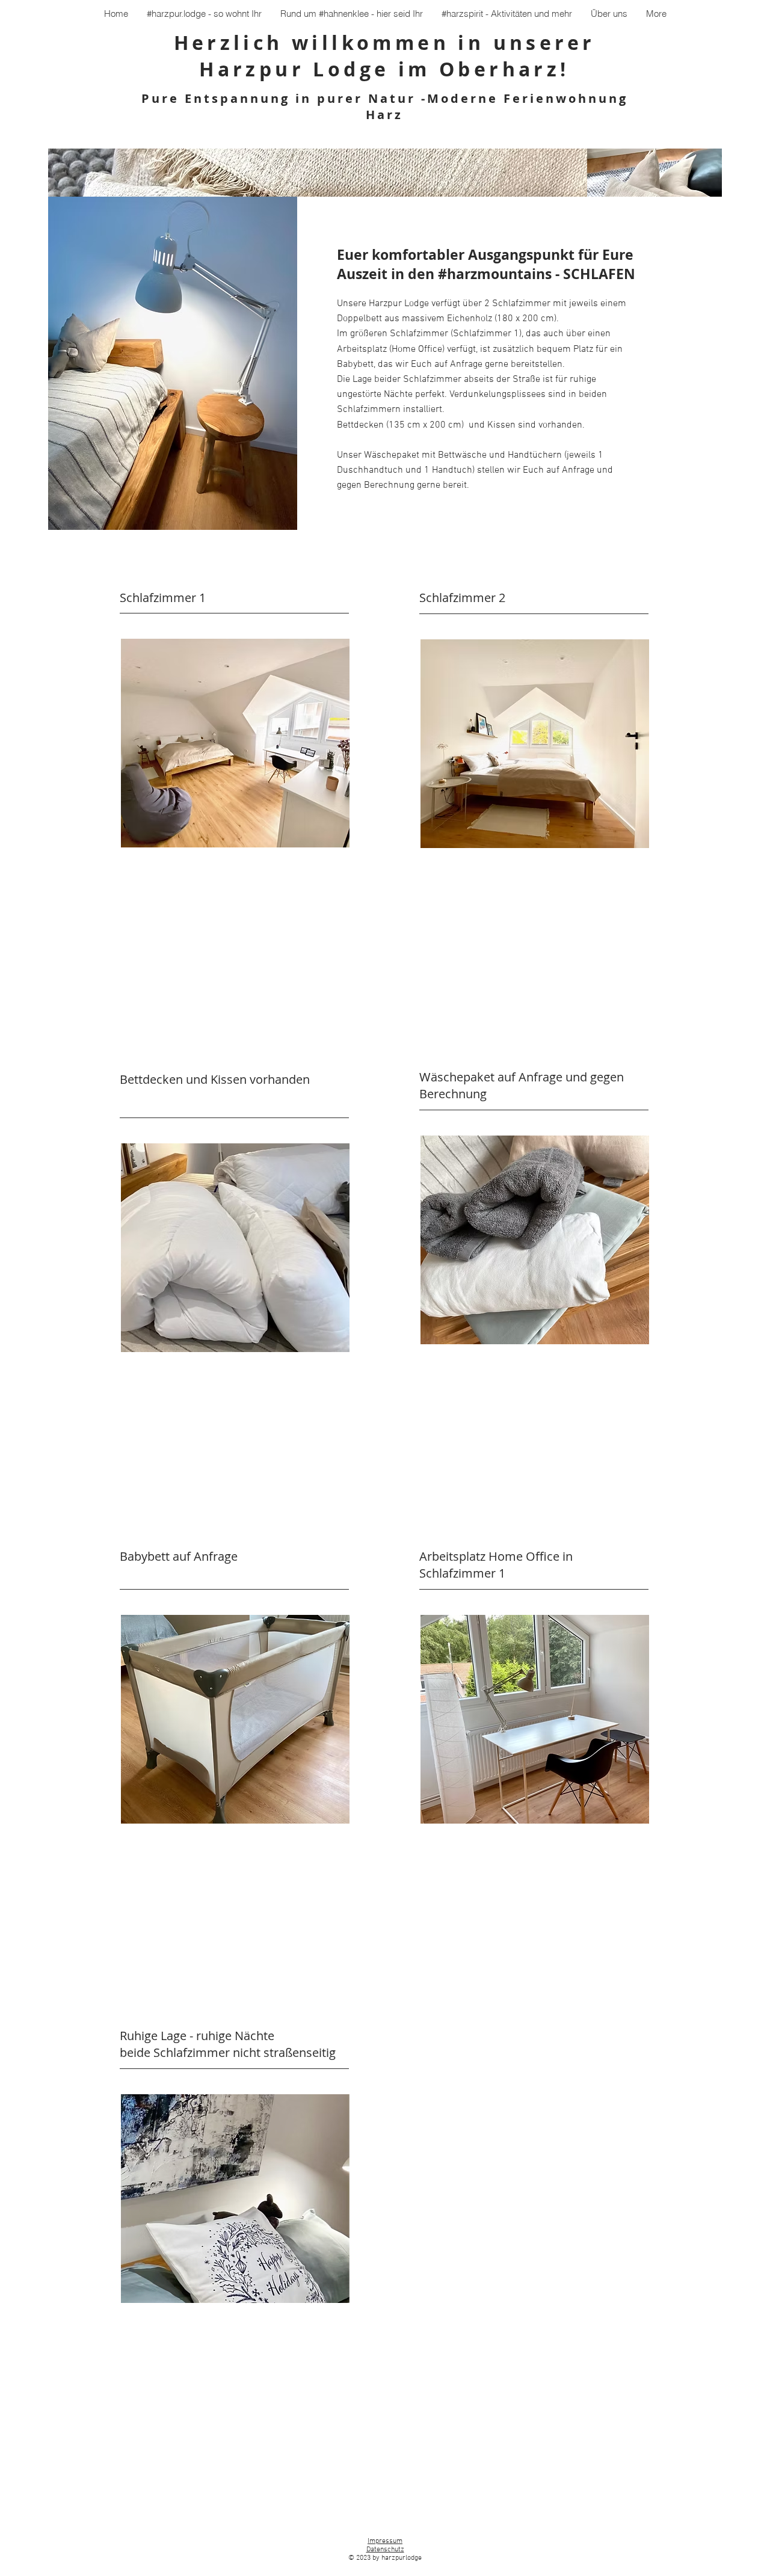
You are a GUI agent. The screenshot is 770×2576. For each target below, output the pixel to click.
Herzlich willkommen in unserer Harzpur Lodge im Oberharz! (385, 56)
